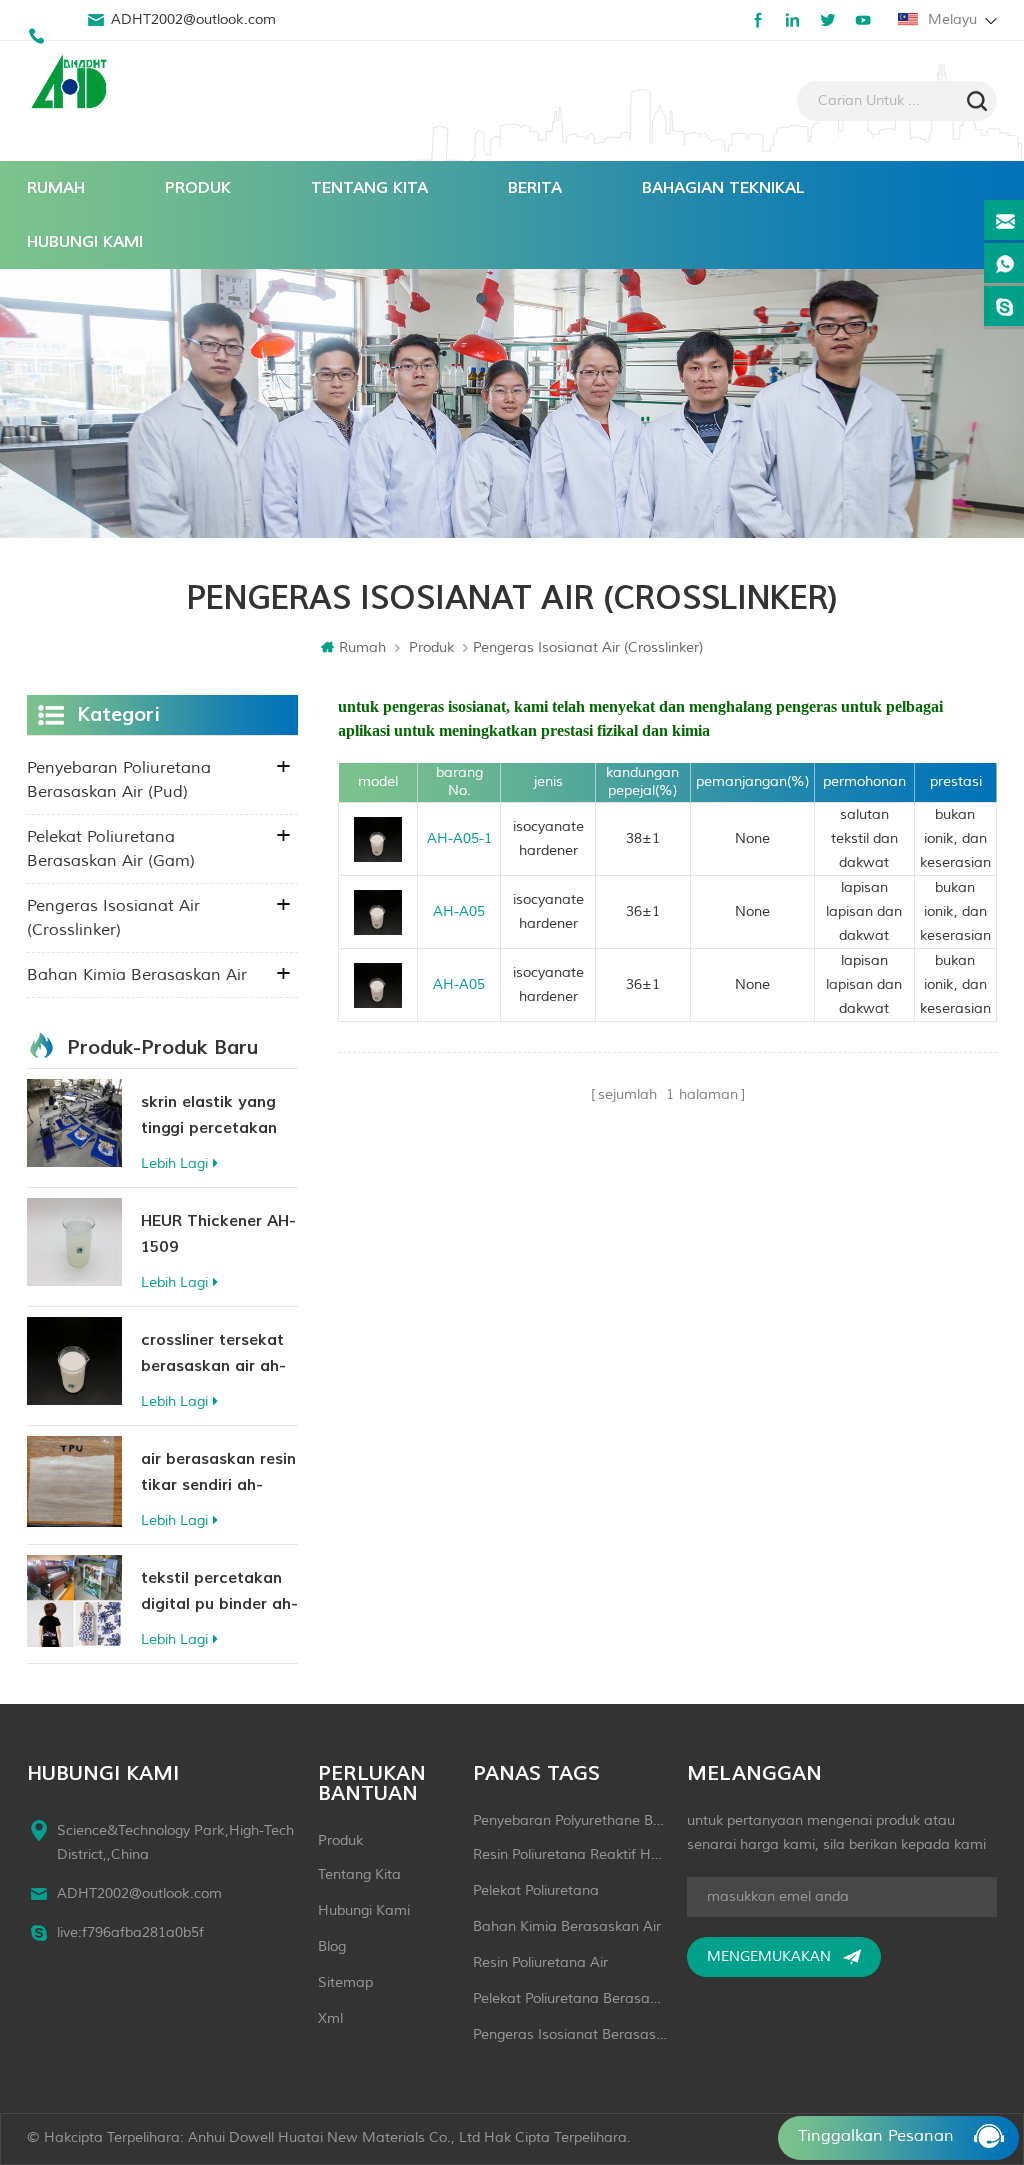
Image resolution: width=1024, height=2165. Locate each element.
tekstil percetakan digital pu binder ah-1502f (219, 1592)
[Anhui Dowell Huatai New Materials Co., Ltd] (72, 84)
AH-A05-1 (459, 838)
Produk (198, 188)
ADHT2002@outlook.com (193, 19)
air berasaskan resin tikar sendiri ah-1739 (218, 1473)
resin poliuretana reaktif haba (570, 1854)
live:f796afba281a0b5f (130, 1932)
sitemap (345, 1982)
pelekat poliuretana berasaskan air (570, 1998)
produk (340, 1840)
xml (330, 2018)
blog (332, 1946)
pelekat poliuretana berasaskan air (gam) (111, 849)
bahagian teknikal (723, 188)
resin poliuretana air (540, 1962)
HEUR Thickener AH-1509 (218, 1234)
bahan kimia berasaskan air (137, 975)
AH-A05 (459, 911)
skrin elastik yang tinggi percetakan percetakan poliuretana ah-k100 (219, 1116)
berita (535, 188)
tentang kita (369, 188)
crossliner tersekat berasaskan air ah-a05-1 (213, 1354)
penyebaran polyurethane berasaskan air (570, 1820)
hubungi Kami (85, 242)
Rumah (56, 188)
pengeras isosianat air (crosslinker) (113, 918)
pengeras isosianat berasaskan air (570, 2034)
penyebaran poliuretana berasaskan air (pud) (119, 780)
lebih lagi (174, 1163)
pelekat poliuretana (536, 1890)
